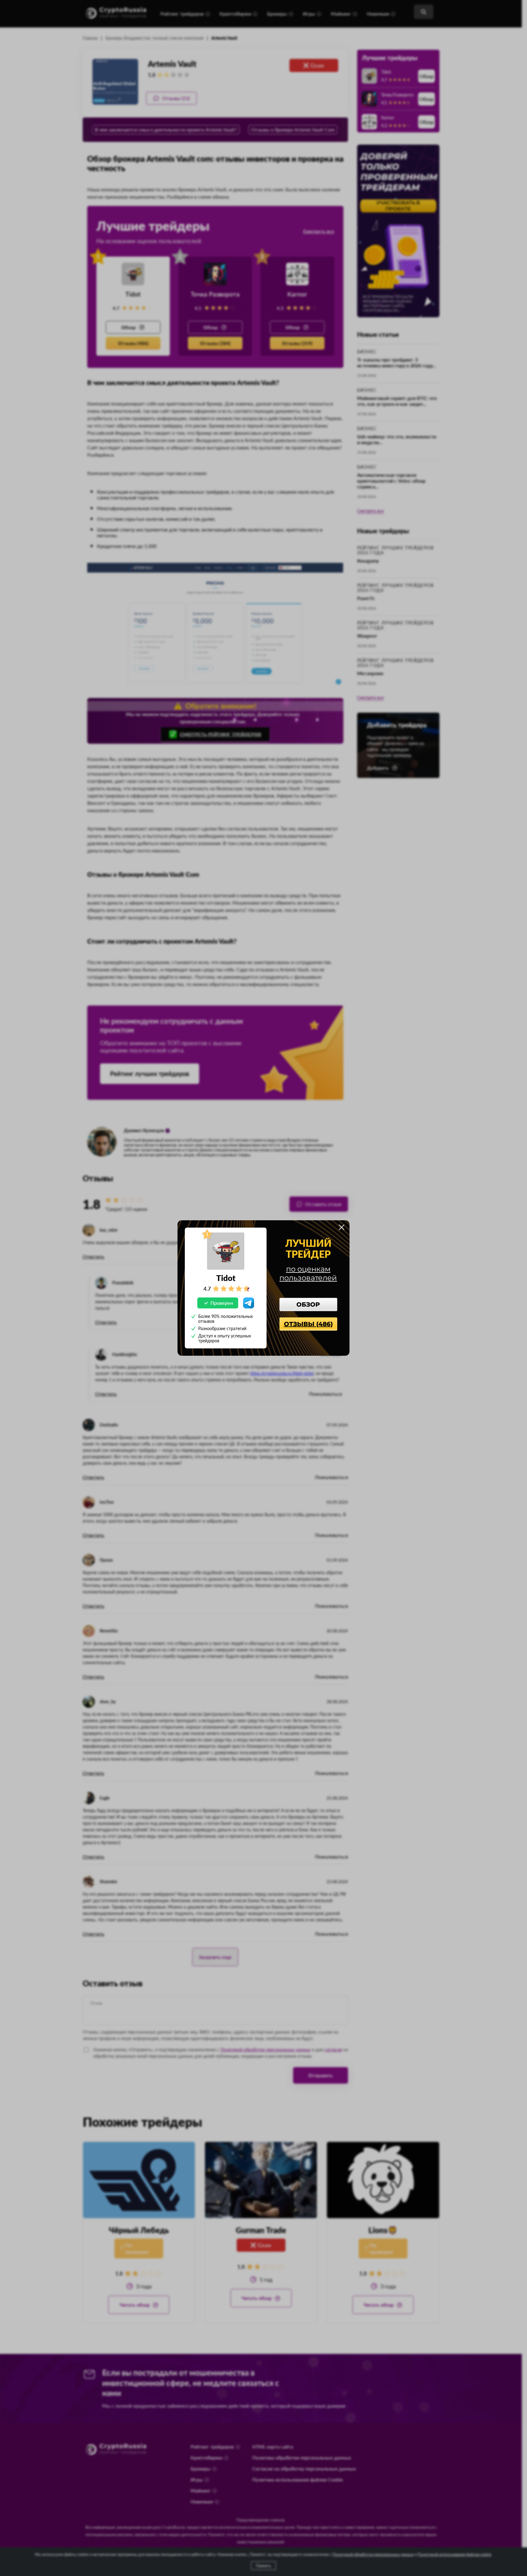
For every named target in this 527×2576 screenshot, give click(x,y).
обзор (308, 1304)
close (342, 1227)
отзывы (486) (308, 1324)
